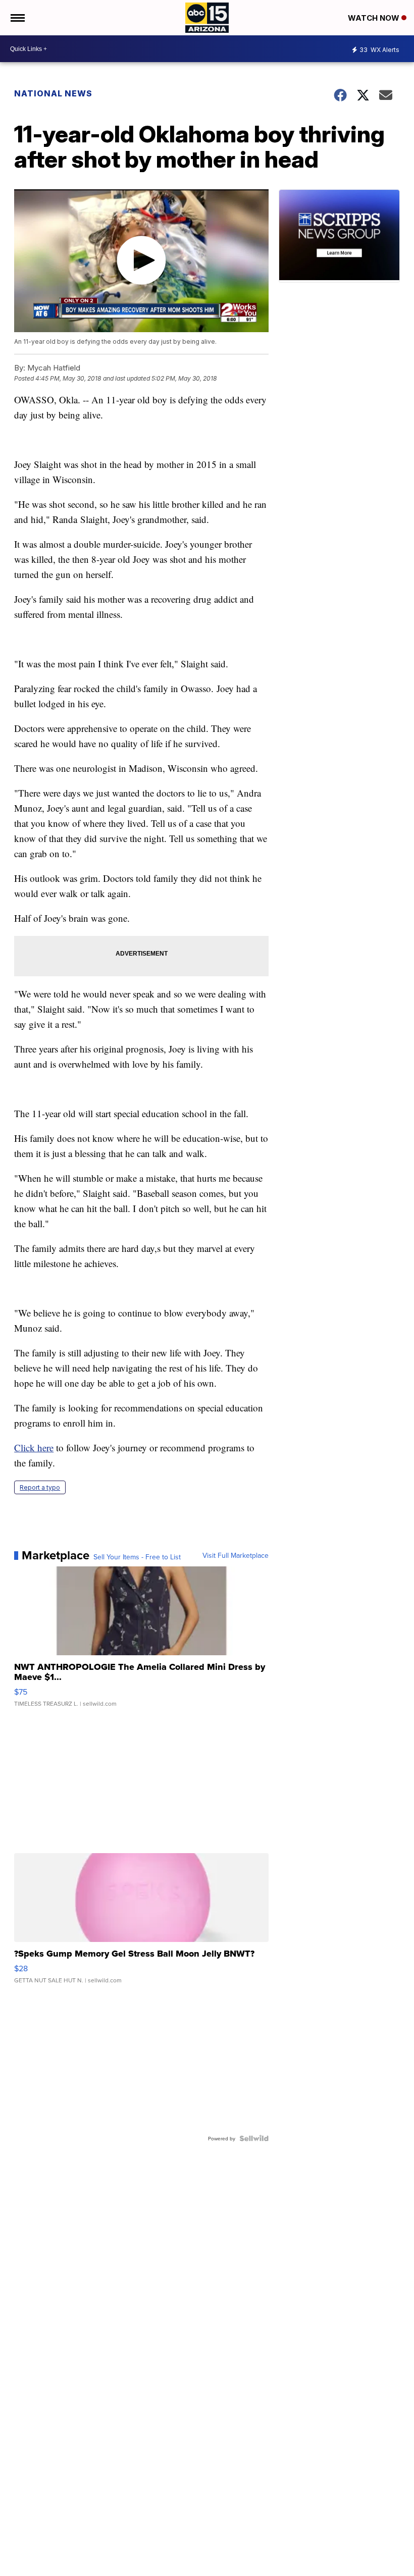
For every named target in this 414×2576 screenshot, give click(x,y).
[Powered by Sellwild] (254, 2138)
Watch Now (375, 18)
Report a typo (40, 1487)
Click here (34, 1448)
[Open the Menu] (17, 18)
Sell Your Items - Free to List (137, 1557)
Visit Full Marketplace (236, 1555)
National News (53, 93)
